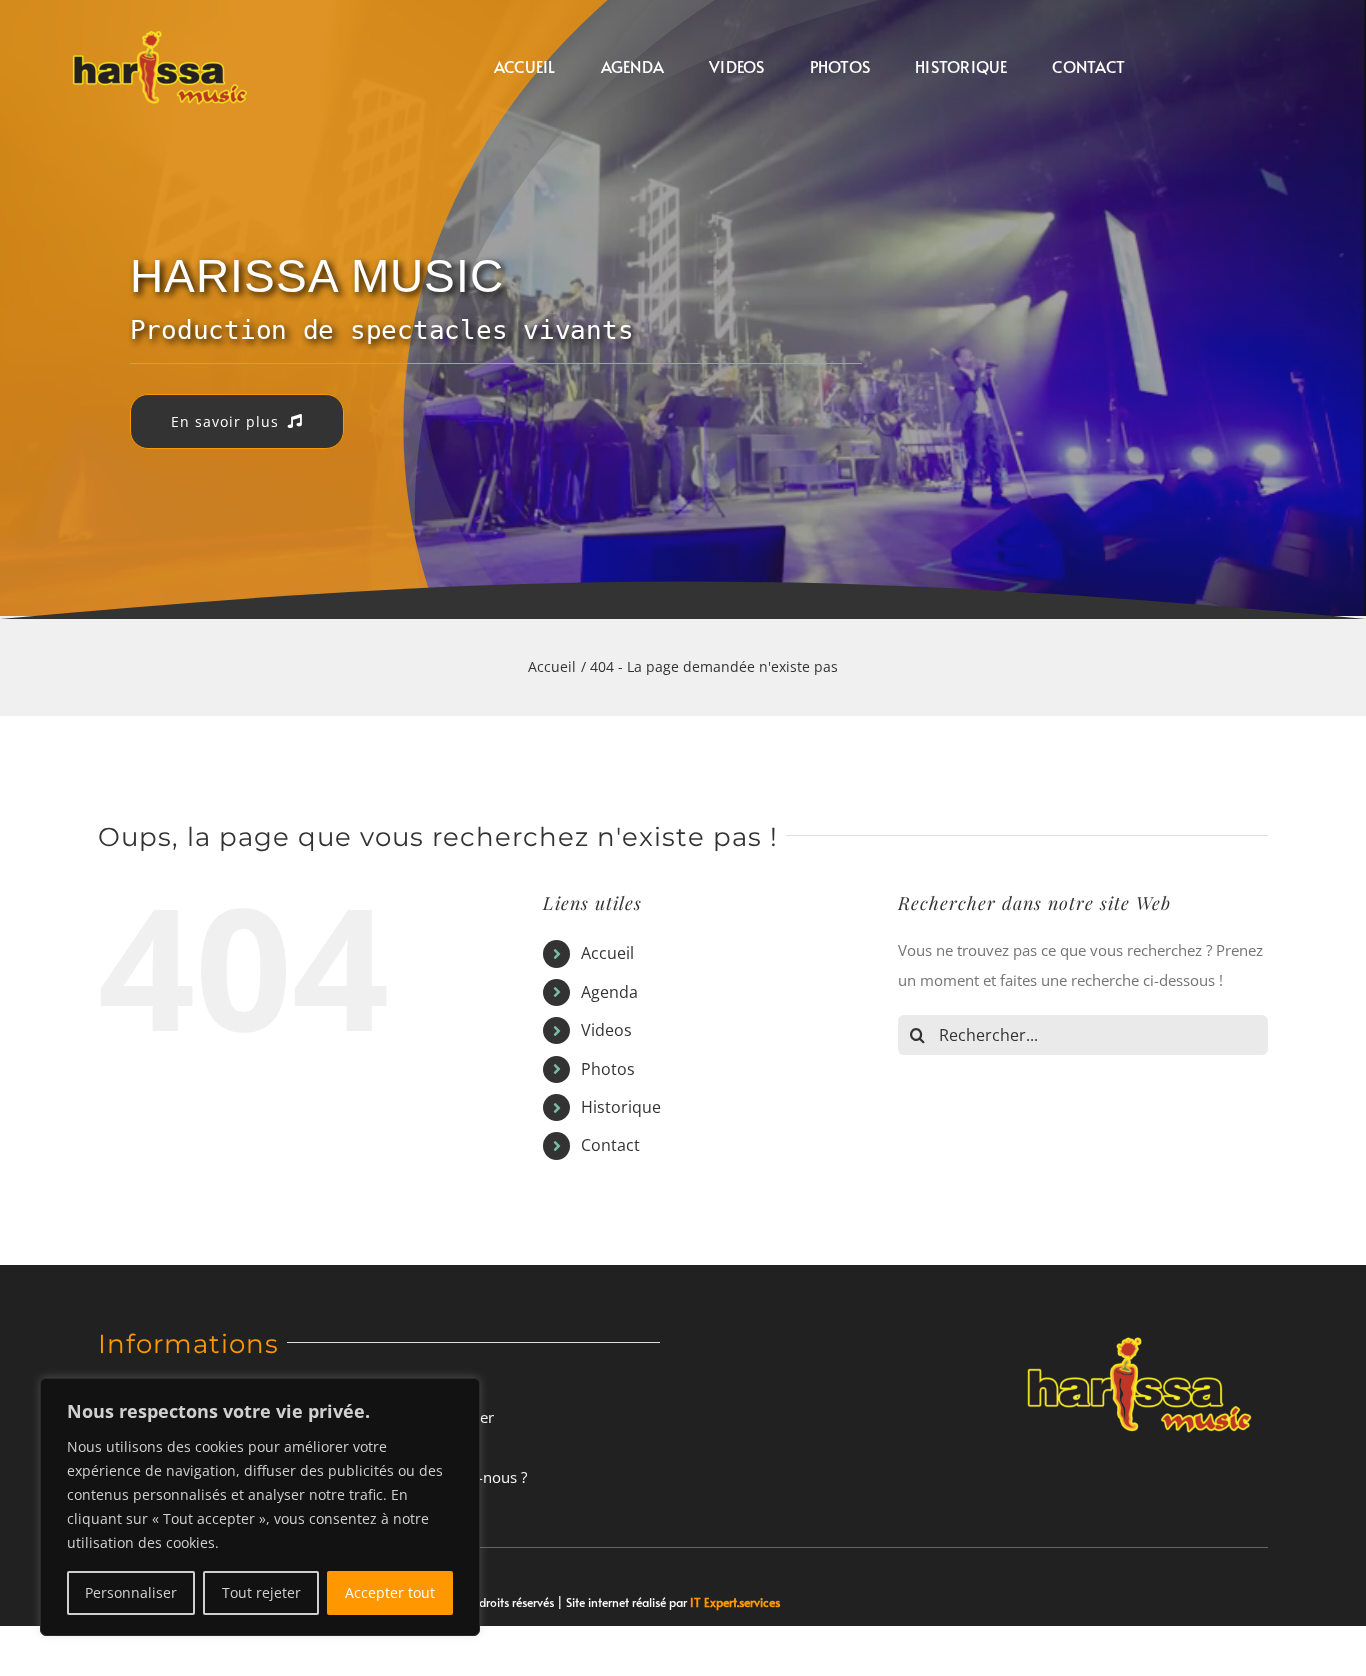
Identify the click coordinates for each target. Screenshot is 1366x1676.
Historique (621, 1107)
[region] (260, 1507)
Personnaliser (131, 1592)
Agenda (609, 992)
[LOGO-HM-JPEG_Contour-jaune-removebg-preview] (1139, 1330)
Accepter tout (390, 1592)
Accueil (607, 953)
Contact (610, 1145)
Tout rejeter (261, 1592)
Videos (606, 1030)
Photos (608, 1069)
